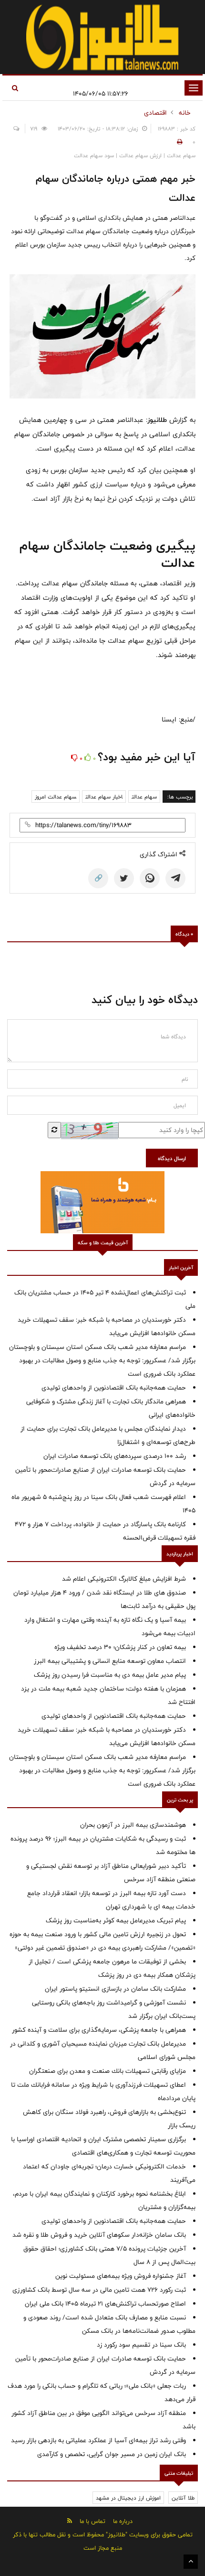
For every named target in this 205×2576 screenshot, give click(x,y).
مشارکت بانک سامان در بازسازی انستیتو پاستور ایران (115, 1989)
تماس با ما (92, 2521)
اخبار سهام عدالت (104, 797)
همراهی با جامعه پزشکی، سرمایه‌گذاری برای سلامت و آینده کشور (99, 2030)
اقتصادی (155, 113)
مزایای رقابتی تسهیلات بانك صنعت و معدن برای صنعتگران (108, 2071)
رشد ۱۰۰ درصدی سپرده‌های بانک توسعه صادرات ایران (115, 1456)
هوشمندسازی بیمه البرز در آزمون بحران (133, 1825)
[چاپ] (178, 142)
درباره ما (123, 2521)
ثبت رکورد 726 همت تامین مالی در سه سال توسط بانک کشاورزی (99, 2290)
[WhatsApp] (150, 878)
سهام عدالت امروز (56, 797)
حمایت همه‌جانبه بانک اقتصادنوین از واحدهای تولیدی (114, 1388)
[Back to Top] (191, 2562)
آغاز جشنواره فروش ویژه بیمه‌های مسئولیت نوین (121, 2276)
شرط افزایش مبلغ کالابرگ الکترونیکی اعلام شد (124, 1579)
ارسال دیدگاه (172, 1158)
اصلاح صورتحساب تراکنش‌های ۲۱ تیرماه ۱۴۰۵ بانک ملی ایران (105, 2304)
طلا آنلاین (183, 2498)
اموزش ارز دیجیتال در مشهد (128, 2498)
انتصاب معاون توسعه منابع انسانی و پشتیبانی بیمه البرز (110, 1661)
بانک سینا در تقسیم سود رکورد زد (141, 2345)
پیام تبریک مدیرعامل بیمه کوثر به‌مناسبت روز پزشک (116, 1920)
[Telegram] (175, 878)
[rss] (70, 2521)
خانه (185, 113)
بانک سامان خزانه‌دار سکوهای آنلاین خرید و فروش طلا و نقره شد (99, 2235)
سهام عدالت (144, 797)
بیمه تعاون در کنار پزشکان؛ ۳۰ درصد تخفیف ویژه (120, 1647)
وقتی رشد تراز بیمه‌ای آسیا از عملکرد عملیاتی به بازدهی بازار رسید (98, 2440)
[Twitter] (124, 878)
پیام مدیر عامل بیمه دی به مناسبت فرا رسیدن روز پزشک (110, 1675)
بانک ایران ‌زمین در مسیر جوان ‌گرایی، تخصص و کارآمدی (112, 2454)
